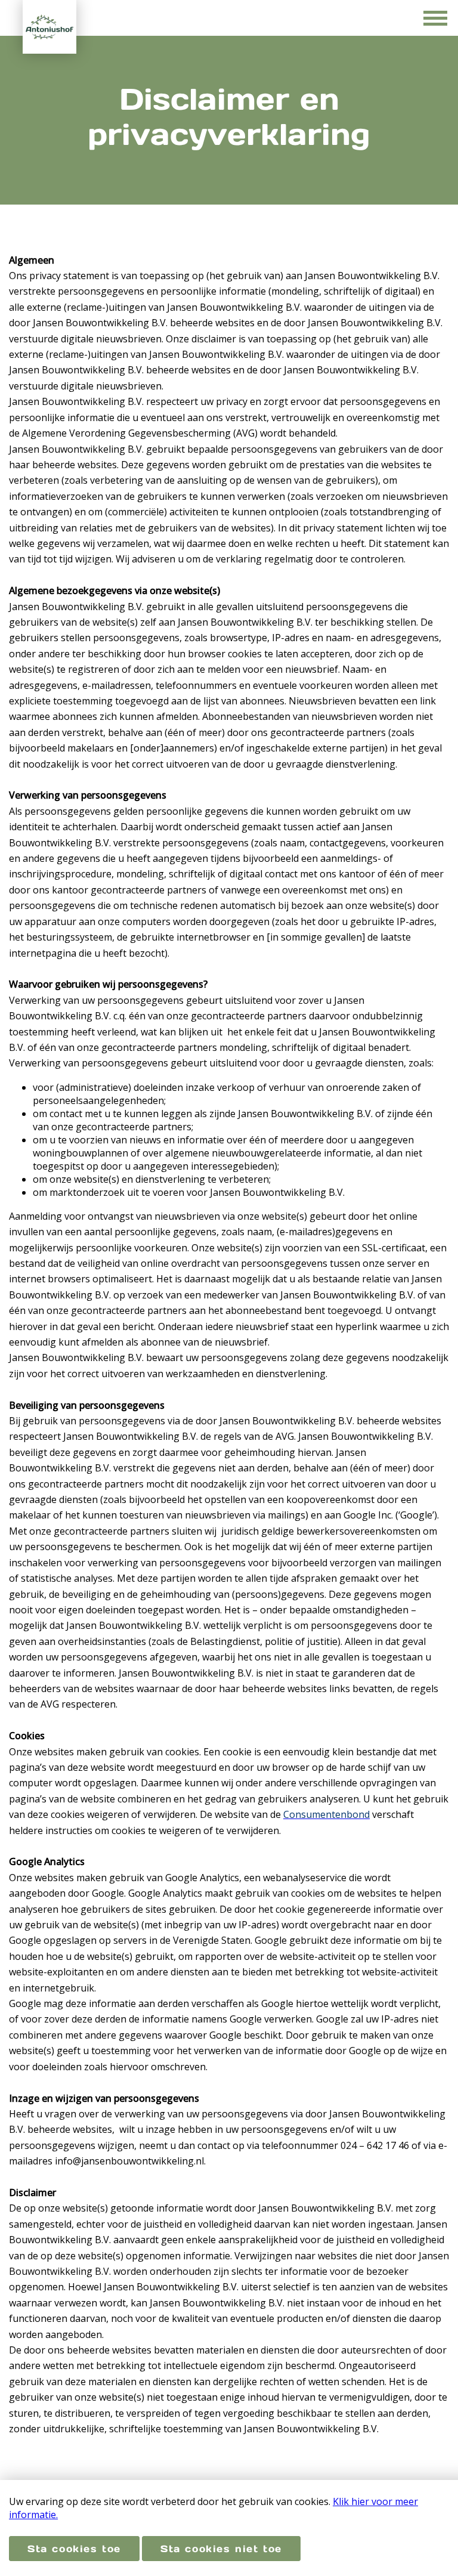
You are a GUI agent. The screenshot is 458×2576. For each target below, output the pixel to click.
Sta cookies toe (74, 2549)
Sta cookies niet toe (221, 2549)
